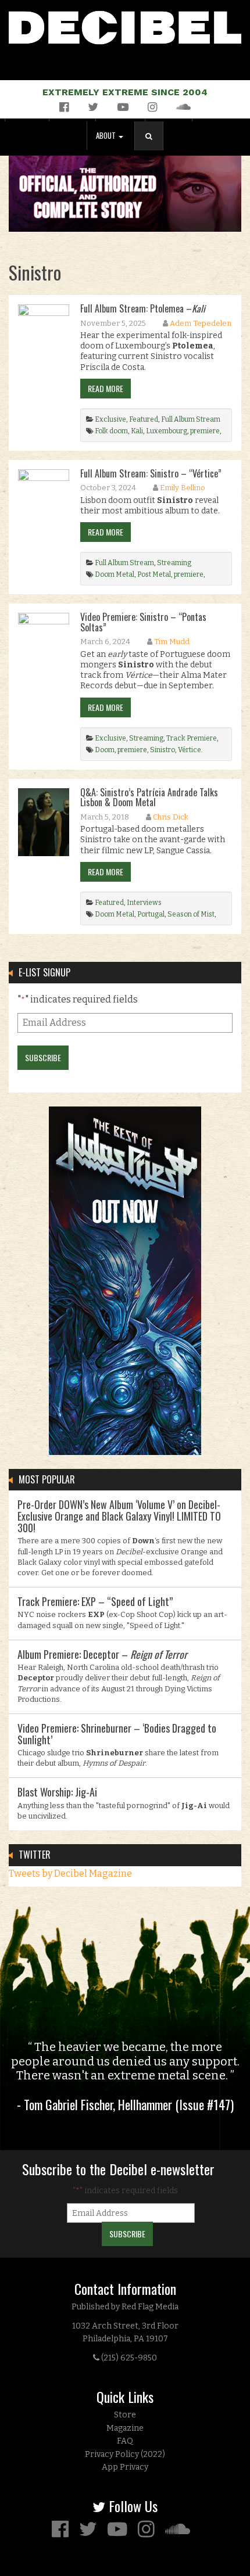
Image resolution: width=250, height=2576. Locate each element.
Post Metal (154, 574)
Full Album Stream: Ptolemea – (143, 308)
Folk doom (111, 431)
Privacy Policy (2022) (125, 2454)
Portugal (151, 914)
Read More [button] (106, 388)
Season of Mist (191, 914)
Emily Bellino (183, 488)
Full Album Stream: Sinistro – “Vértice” (151, 473)
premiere (205, 431)
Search (153, 148)
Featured (144, 419)
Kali (137, 431)
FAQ (125, 2441)
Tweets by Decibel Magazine (70, 1873)
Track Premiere (192, 738)
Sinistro (162, 750)
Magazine (125, 2428)
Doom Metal (115, 574)
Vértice (190, 750)
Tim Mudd (172, 642)
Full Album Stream (191, 419)
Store (125, 2415)
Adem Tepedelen (201, 323)
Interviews (144, 903)
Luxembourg (167, 431)
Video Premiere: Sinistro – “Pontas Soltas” (143, 622)
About (107, 136)
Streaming (174, 563)
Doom (105, 750)
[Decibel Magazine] (125, 25)
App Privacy (125, 2467)
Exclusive (110, 419)
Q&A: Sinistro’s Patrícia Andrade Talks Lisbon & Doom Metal (149, 797)
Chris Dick (171, 817)
